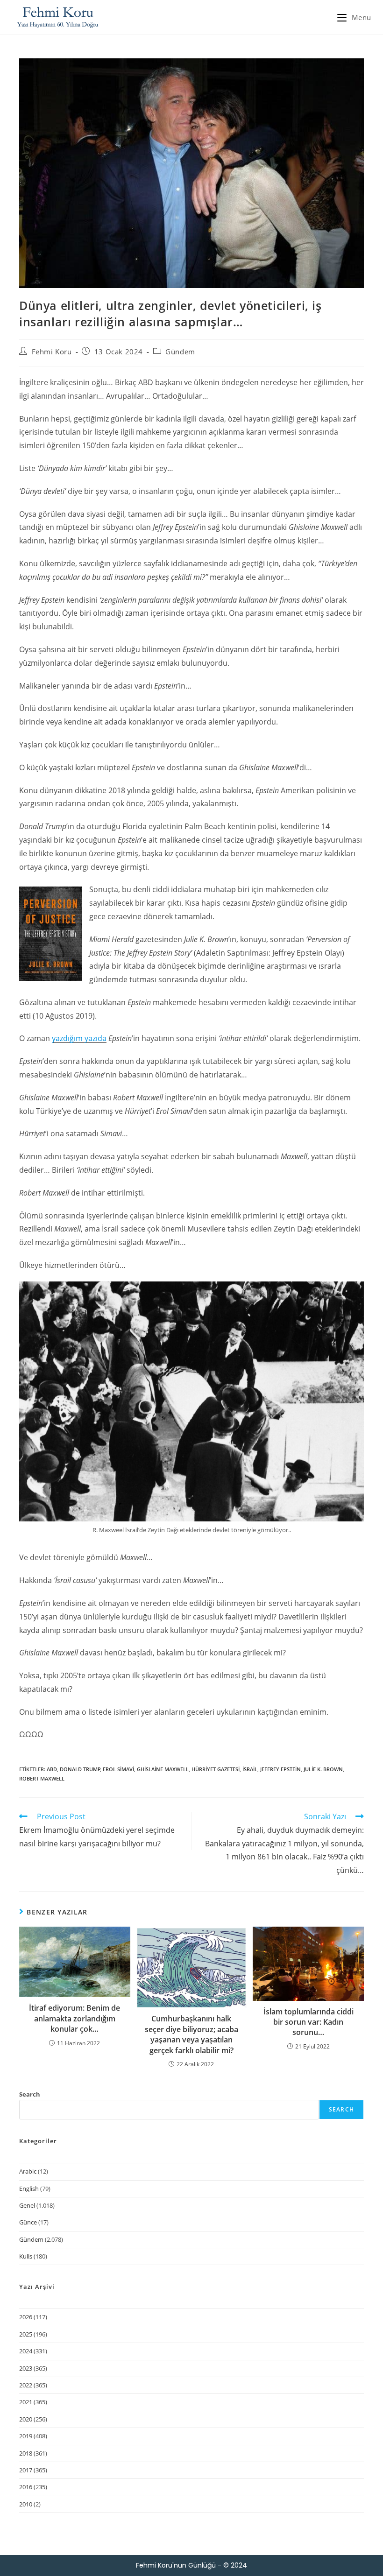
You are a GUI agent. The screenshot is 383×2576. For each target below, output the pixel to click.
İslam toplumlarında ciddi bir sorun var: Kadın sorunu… (309, 2022)
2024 (26, 2351)
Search (30, 2094)
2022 (26, 2385)
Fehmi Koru (52, 352)
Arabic (28, 2171)
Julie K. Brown (323, 1769)
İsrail (250, 1769)
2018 (26, 2453)
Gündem (180, 352)
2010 (26, 2504)
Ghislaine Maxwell (163, 1769)
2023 (26, 2368)
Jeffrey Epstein (280, 1769)
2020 (26, 2419)
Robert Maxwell (42, 1778)
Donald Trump (80, 1769)
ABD (52, 1769)
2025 (26, 2334)
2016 (26, 2487)
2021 (26, 2402)
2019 (26, 2436)
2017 (26, 2470)
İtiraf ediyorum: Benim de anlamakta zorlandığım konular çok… (74, 2018)
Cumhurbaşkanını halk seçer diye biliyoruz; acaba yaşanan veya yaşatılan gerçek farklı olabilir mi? (191, 2034)
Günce (28, 2222)
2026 (26, 2317)
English (29, 2189)
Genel (27, 2205)
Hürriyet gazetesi (216, 1769)
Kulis (26, 2256)
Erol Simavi (118, 1769)
